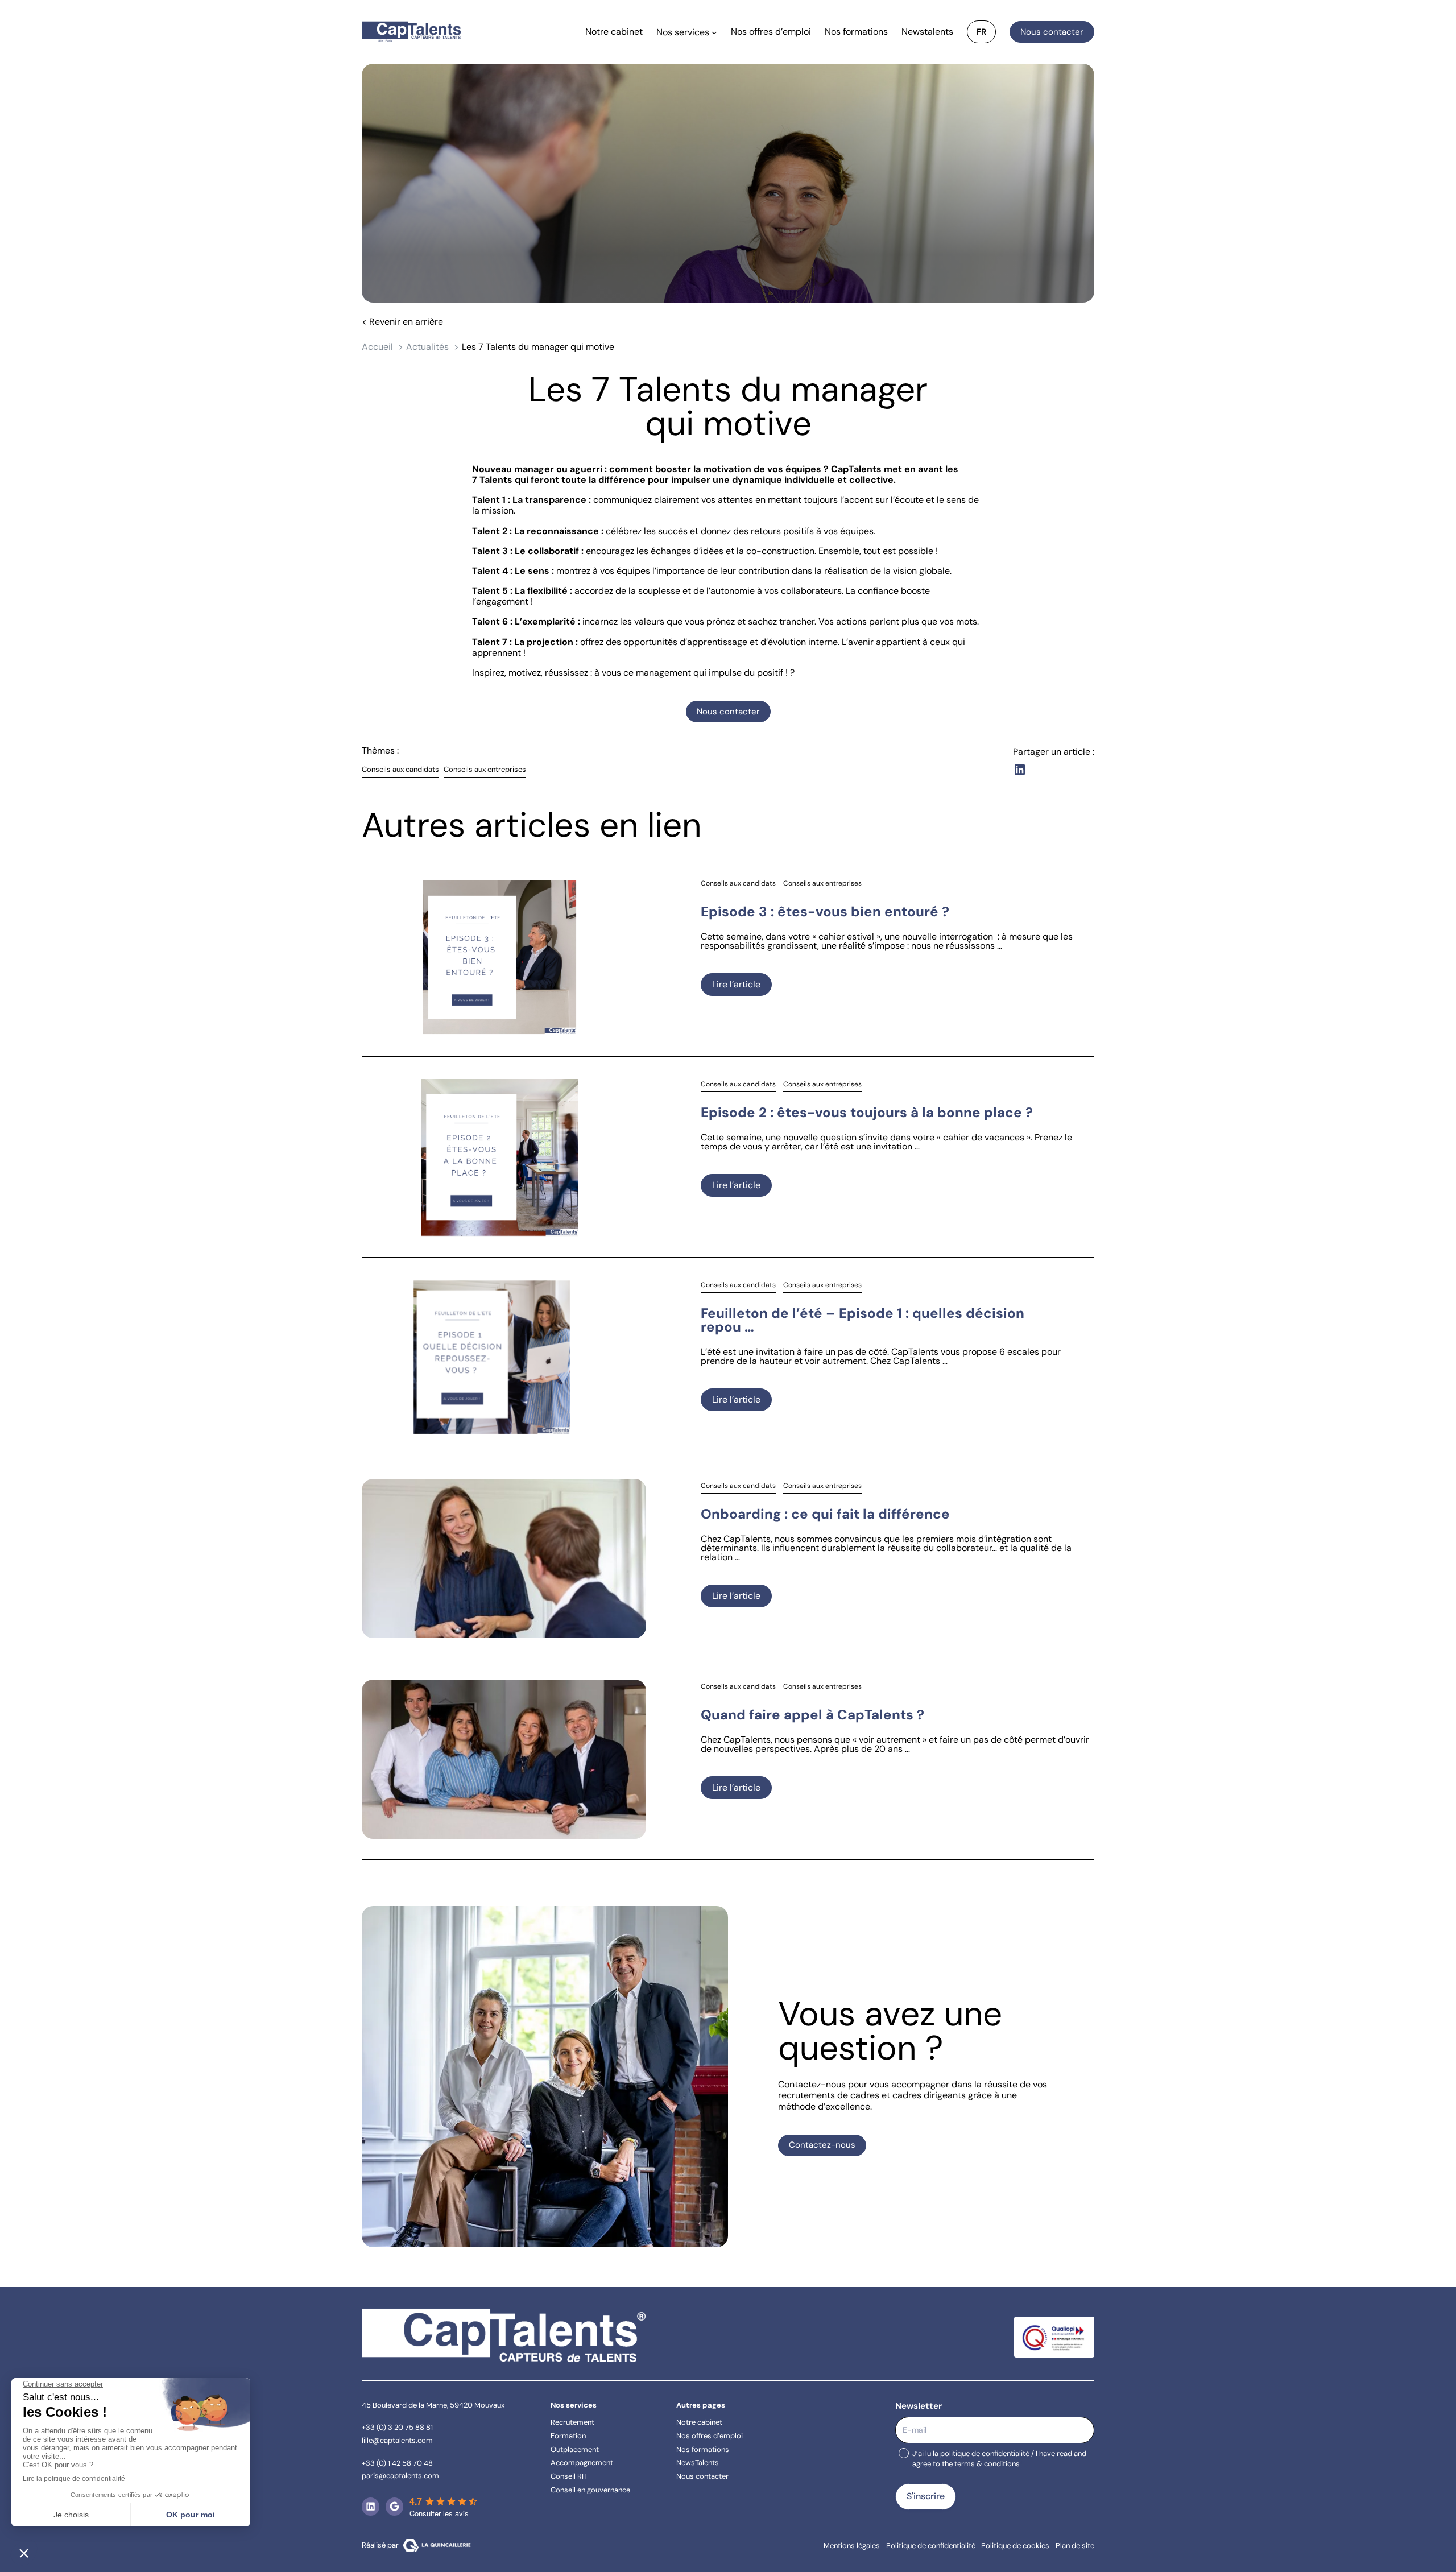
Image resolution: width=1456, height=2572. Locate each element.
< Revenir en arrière (402, 322)
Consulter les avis (439, 2513)
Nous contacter (1052, 32)
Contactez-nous (822, 2145)
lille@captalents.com (397, 2440)
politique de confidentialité (985, 2453)
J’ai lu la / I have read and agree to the (999, 2459)
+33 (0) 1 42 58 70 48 (397, 2463)
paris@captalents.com (400, 2476)
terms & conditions (987, 2464)
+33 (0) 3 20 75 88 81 (397, 2427)
